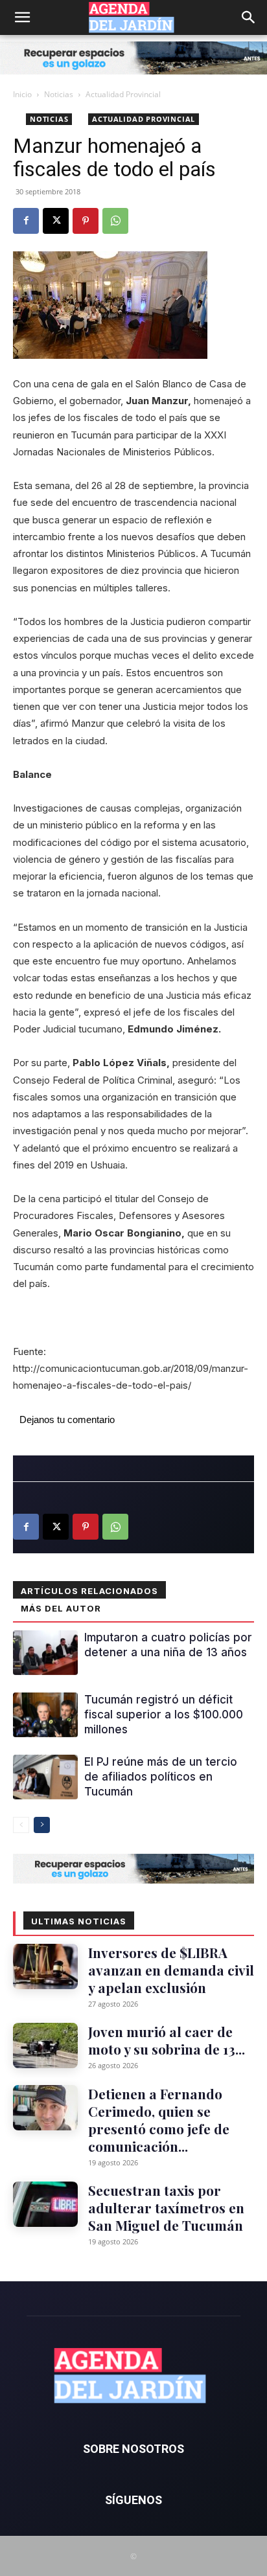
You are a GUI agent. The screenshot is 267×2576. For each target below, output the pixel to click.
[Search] (249, 17)
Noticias (59, 94)
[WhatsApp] (115, 221)
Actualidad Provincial (123, 94)
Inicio (22, 94)
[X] (56, 221)
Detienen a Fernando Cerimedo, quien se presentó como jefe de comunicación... (159, 2120)
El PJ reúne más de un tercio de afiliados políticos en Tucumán (161, 1777)
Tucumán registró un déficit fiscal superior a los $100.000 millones (164, 1715)
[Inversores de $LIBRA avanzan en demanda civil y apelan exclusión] (45, 1966)
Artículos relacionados (89, 1591)
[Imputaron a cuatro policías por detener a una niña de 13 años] (45, 1653)
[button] (22, 17)
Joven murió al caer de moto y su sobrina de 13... (167, 2040)
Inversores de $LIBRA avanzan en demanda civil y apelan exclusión (171, 1970)
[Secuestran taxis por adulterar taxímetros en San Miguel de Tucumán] (45, 2204)
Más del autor (61, 1608)
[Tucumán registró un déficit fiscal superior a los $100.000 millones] (45, 1715)
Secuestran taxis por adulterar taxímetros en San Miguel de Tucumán (166, 2207)
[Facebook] (26, 221)
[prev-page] (21, 1825)
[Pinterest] (86, 221)
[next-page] (42, 1825)
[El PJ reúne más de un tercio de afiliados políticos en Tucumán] (45, 1777)
